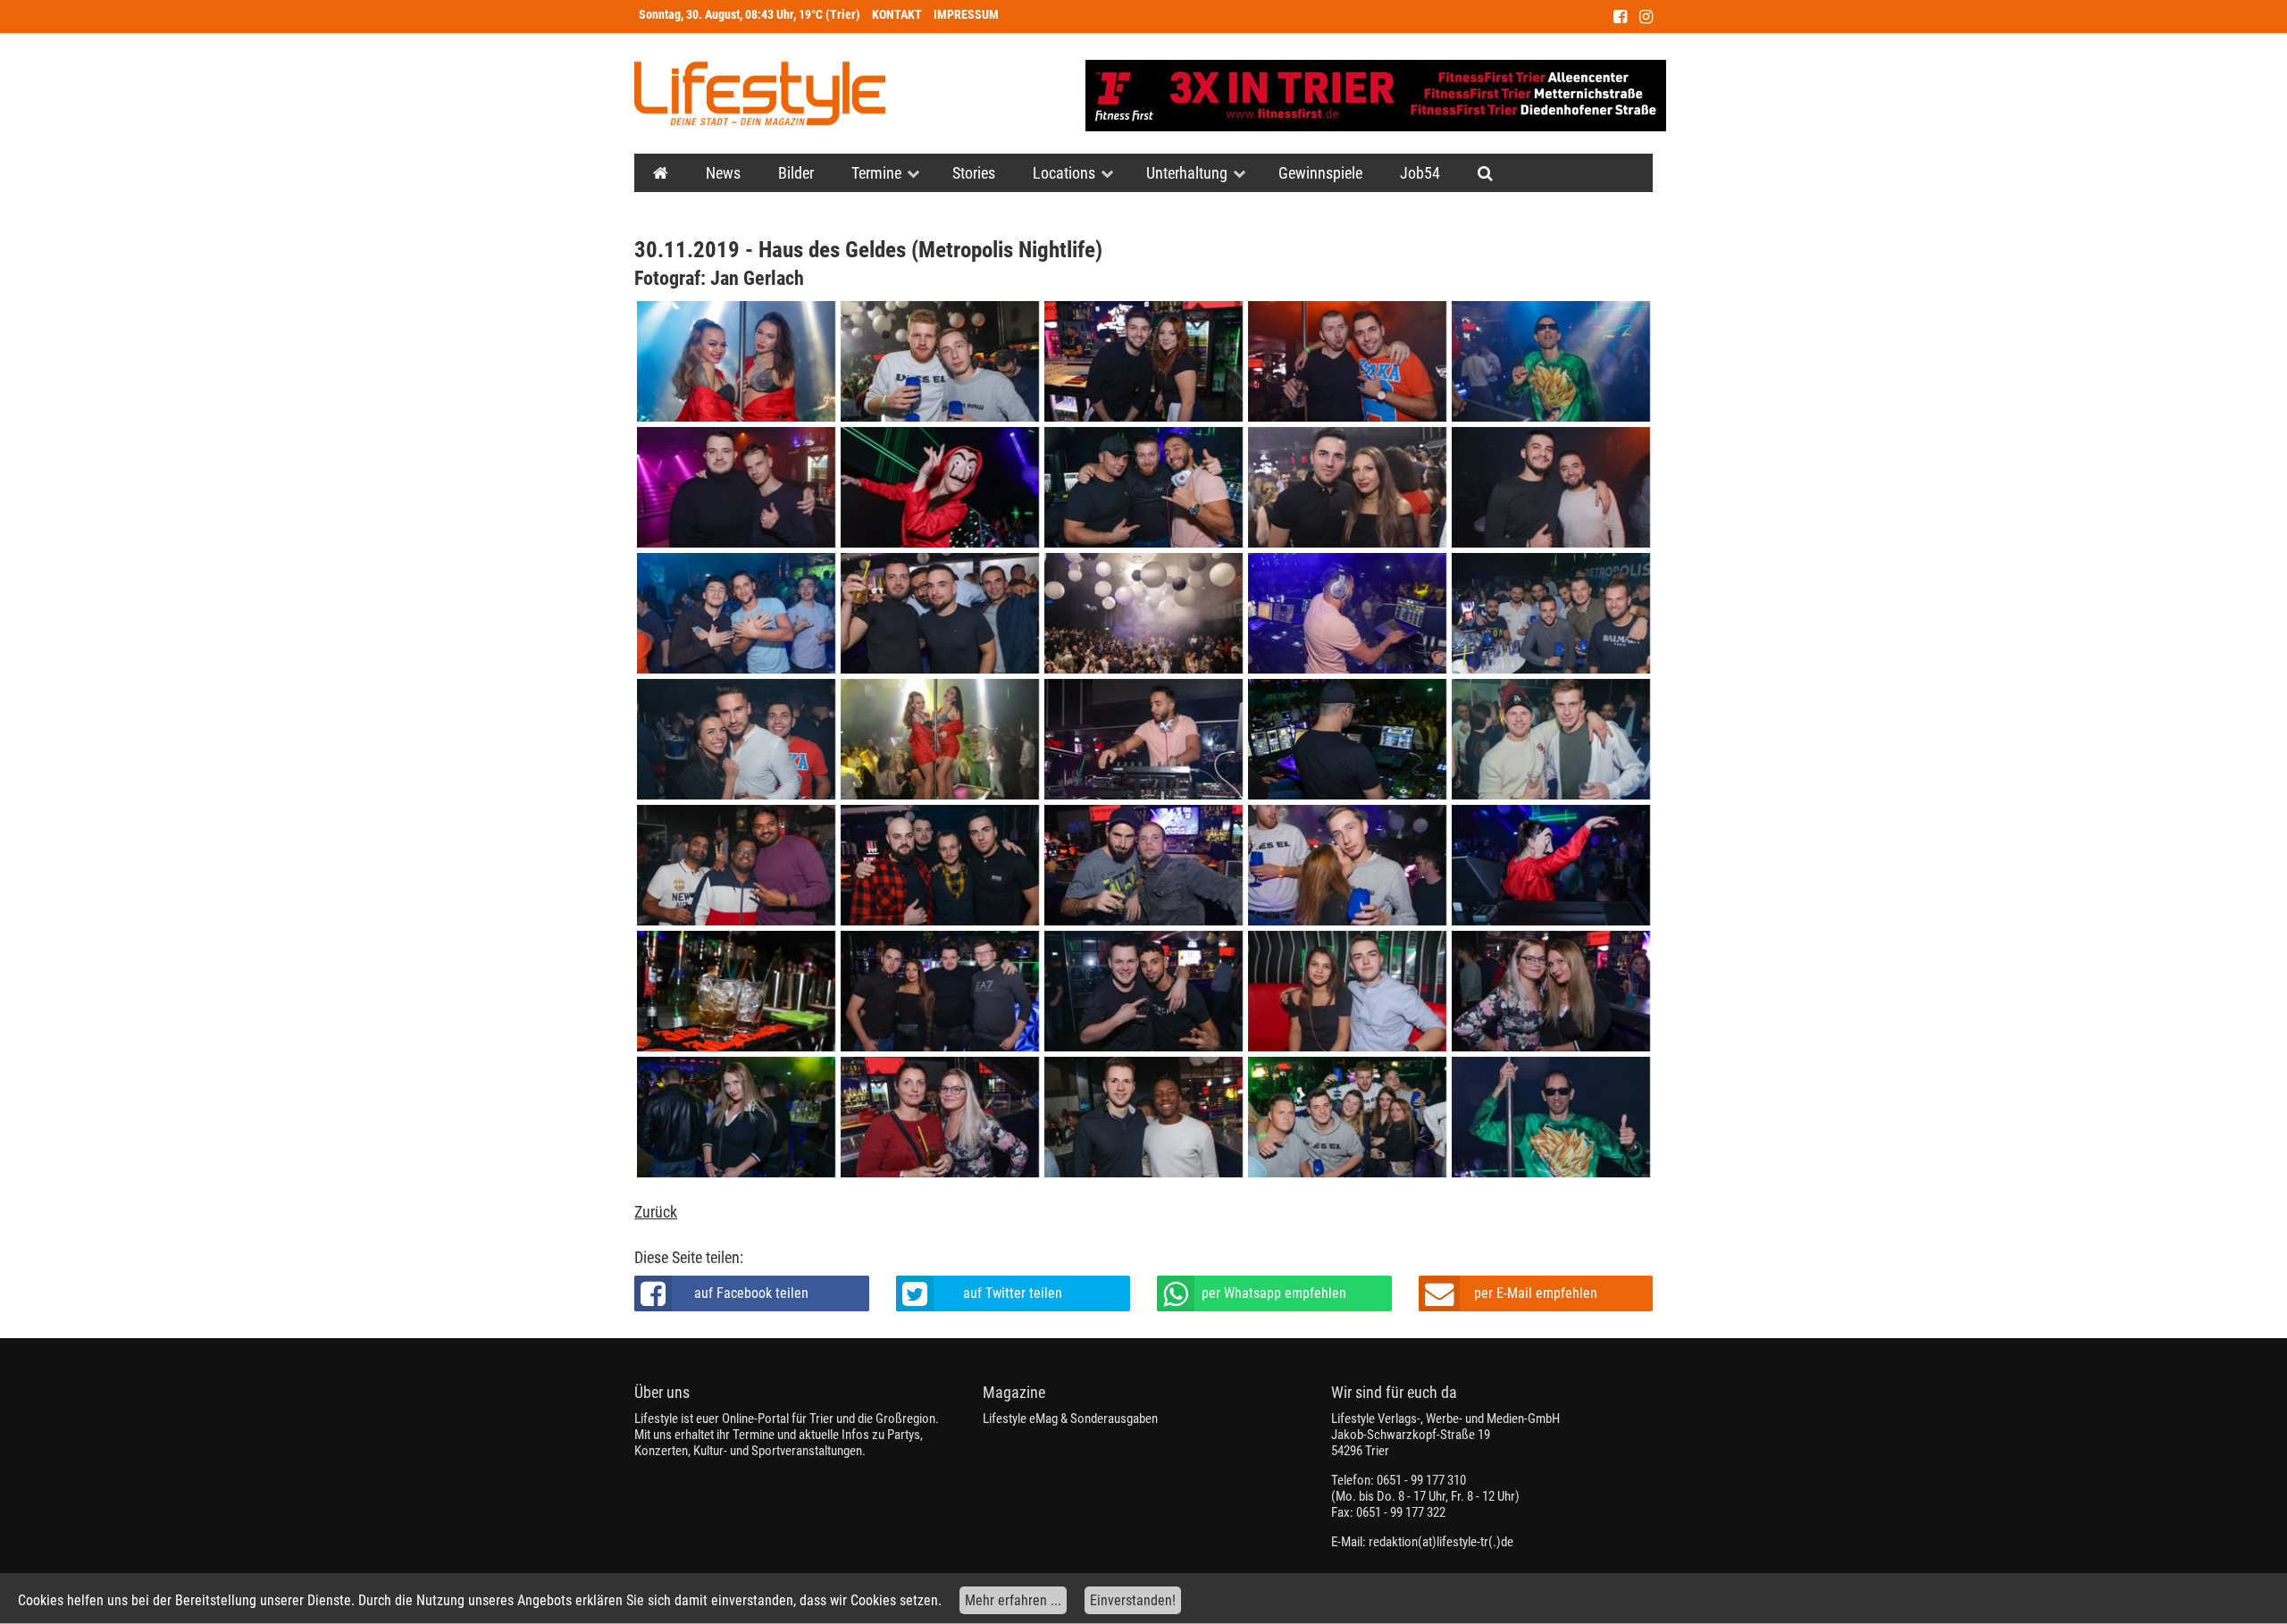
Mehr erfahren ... (1013, 1600)
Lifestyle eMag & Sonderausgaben (1070, 1419)
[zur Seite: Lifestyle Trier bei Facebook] (1620, 17)
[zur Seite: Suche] (1485, 173)
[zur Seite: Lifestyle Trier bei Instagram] (1646, 17)
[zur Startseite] (760, 93)
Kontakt (897, 15)
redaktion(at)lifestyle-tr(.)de (1441, 1542)
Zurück (656, 1212)
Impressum (966, 15)
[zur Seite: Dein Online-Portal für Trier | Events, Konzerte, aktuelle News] (661, 173)
